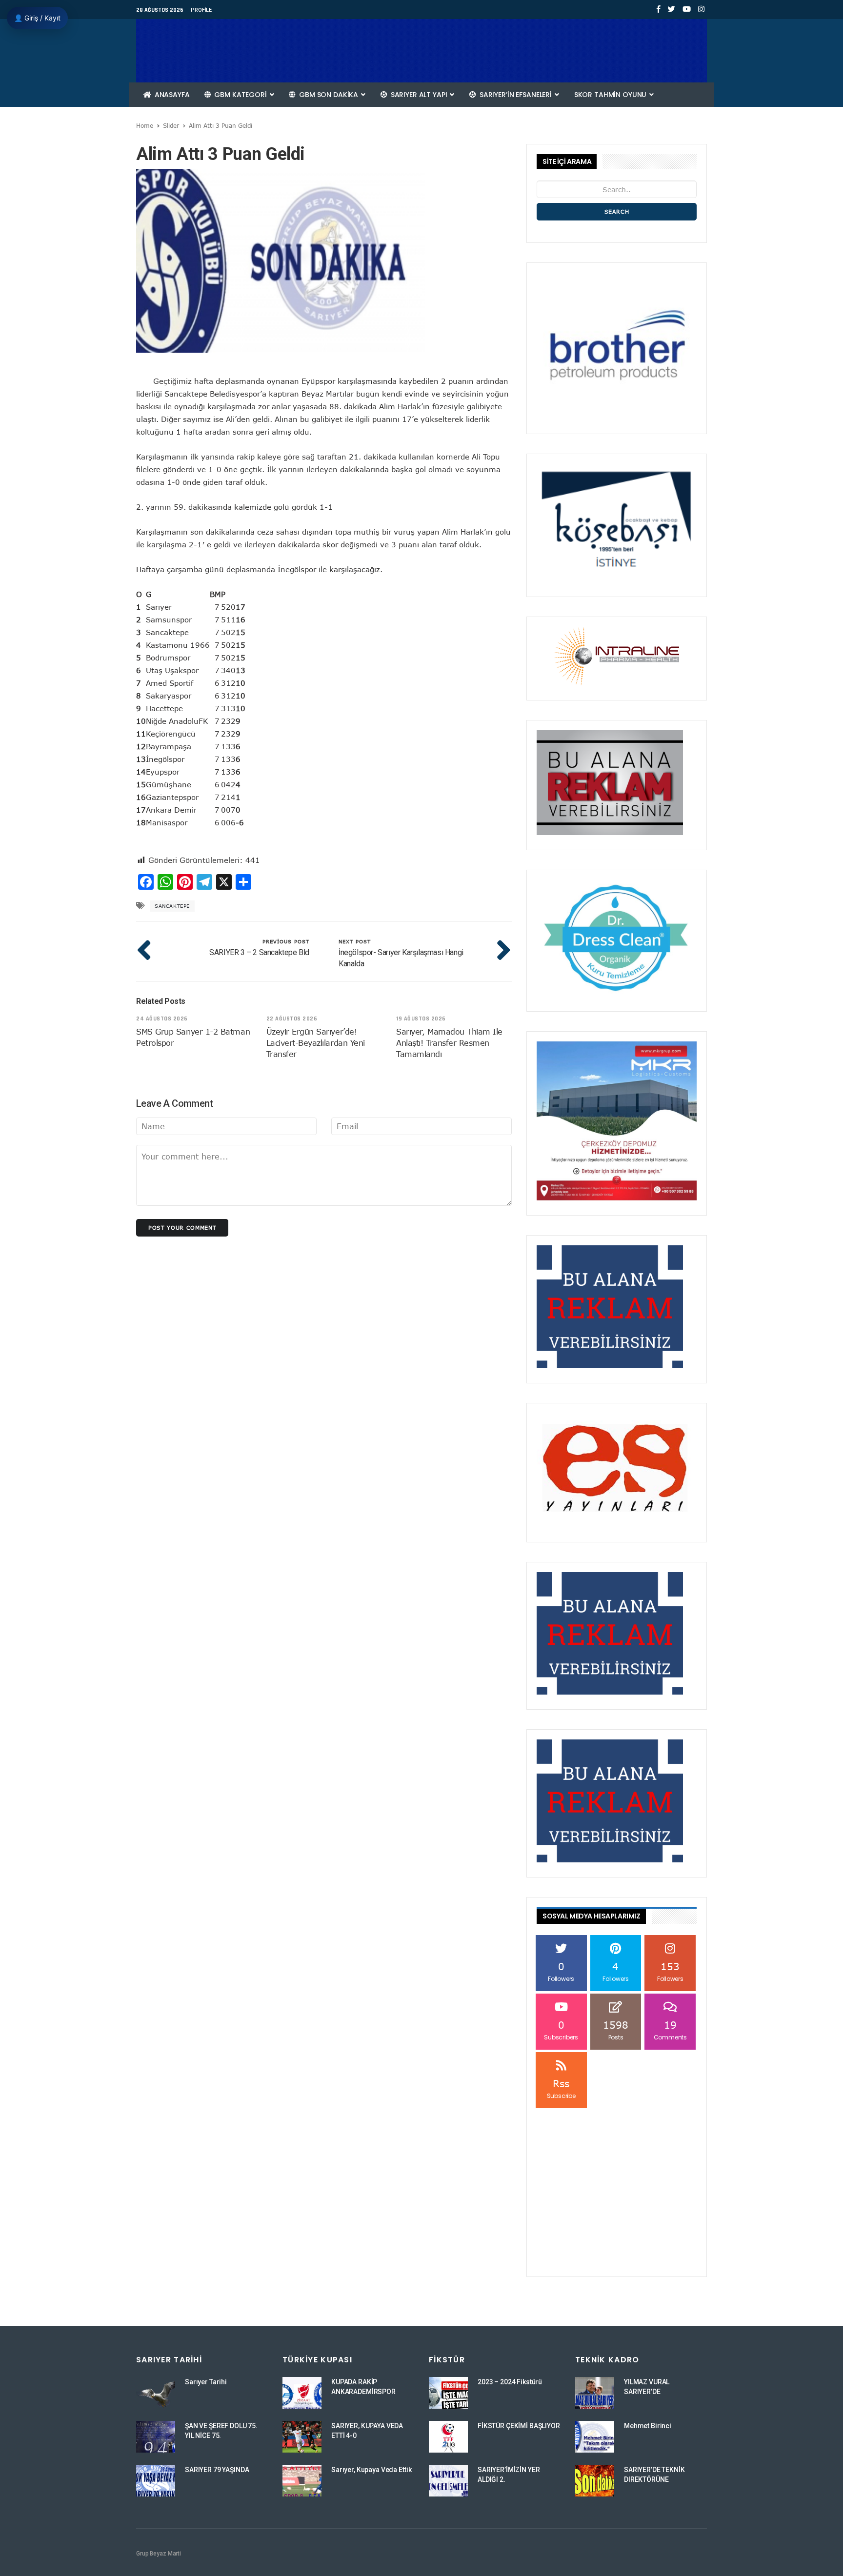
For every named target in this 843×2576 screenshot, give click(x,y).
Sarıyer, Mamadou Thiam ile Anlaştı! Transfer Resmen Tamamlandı (449, 1043)
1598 (616, 2030)
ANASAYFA (171, 95)
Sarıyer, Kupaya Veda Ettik (371, 2470)
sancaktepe (172, 906)
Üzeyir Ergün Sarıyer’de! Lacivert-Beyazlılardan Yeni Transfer (316, 1043)
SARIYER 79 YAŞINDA (217, 2470)
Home (145, 125)
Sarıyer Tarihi (206, 2382)
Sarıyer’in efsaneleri (516, 95)
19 (670, 2030)
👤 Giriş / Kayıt (37, 18)
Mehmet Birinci (648, 2426)
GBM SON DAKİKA (329, 95)
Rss (561, 2088)
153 (670, 1971)
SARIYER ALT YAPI (419, 95)
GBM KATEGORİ (241, 95)
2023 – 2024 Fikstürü (510, 2382)
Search (617, 211)
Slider (171, 125)
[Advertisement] (617, 2172)
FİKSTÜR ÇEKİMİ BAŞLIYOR (519, 2426)
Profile (201, 10)
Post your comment (182, 1228)
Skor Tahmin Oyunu (611, 95)
